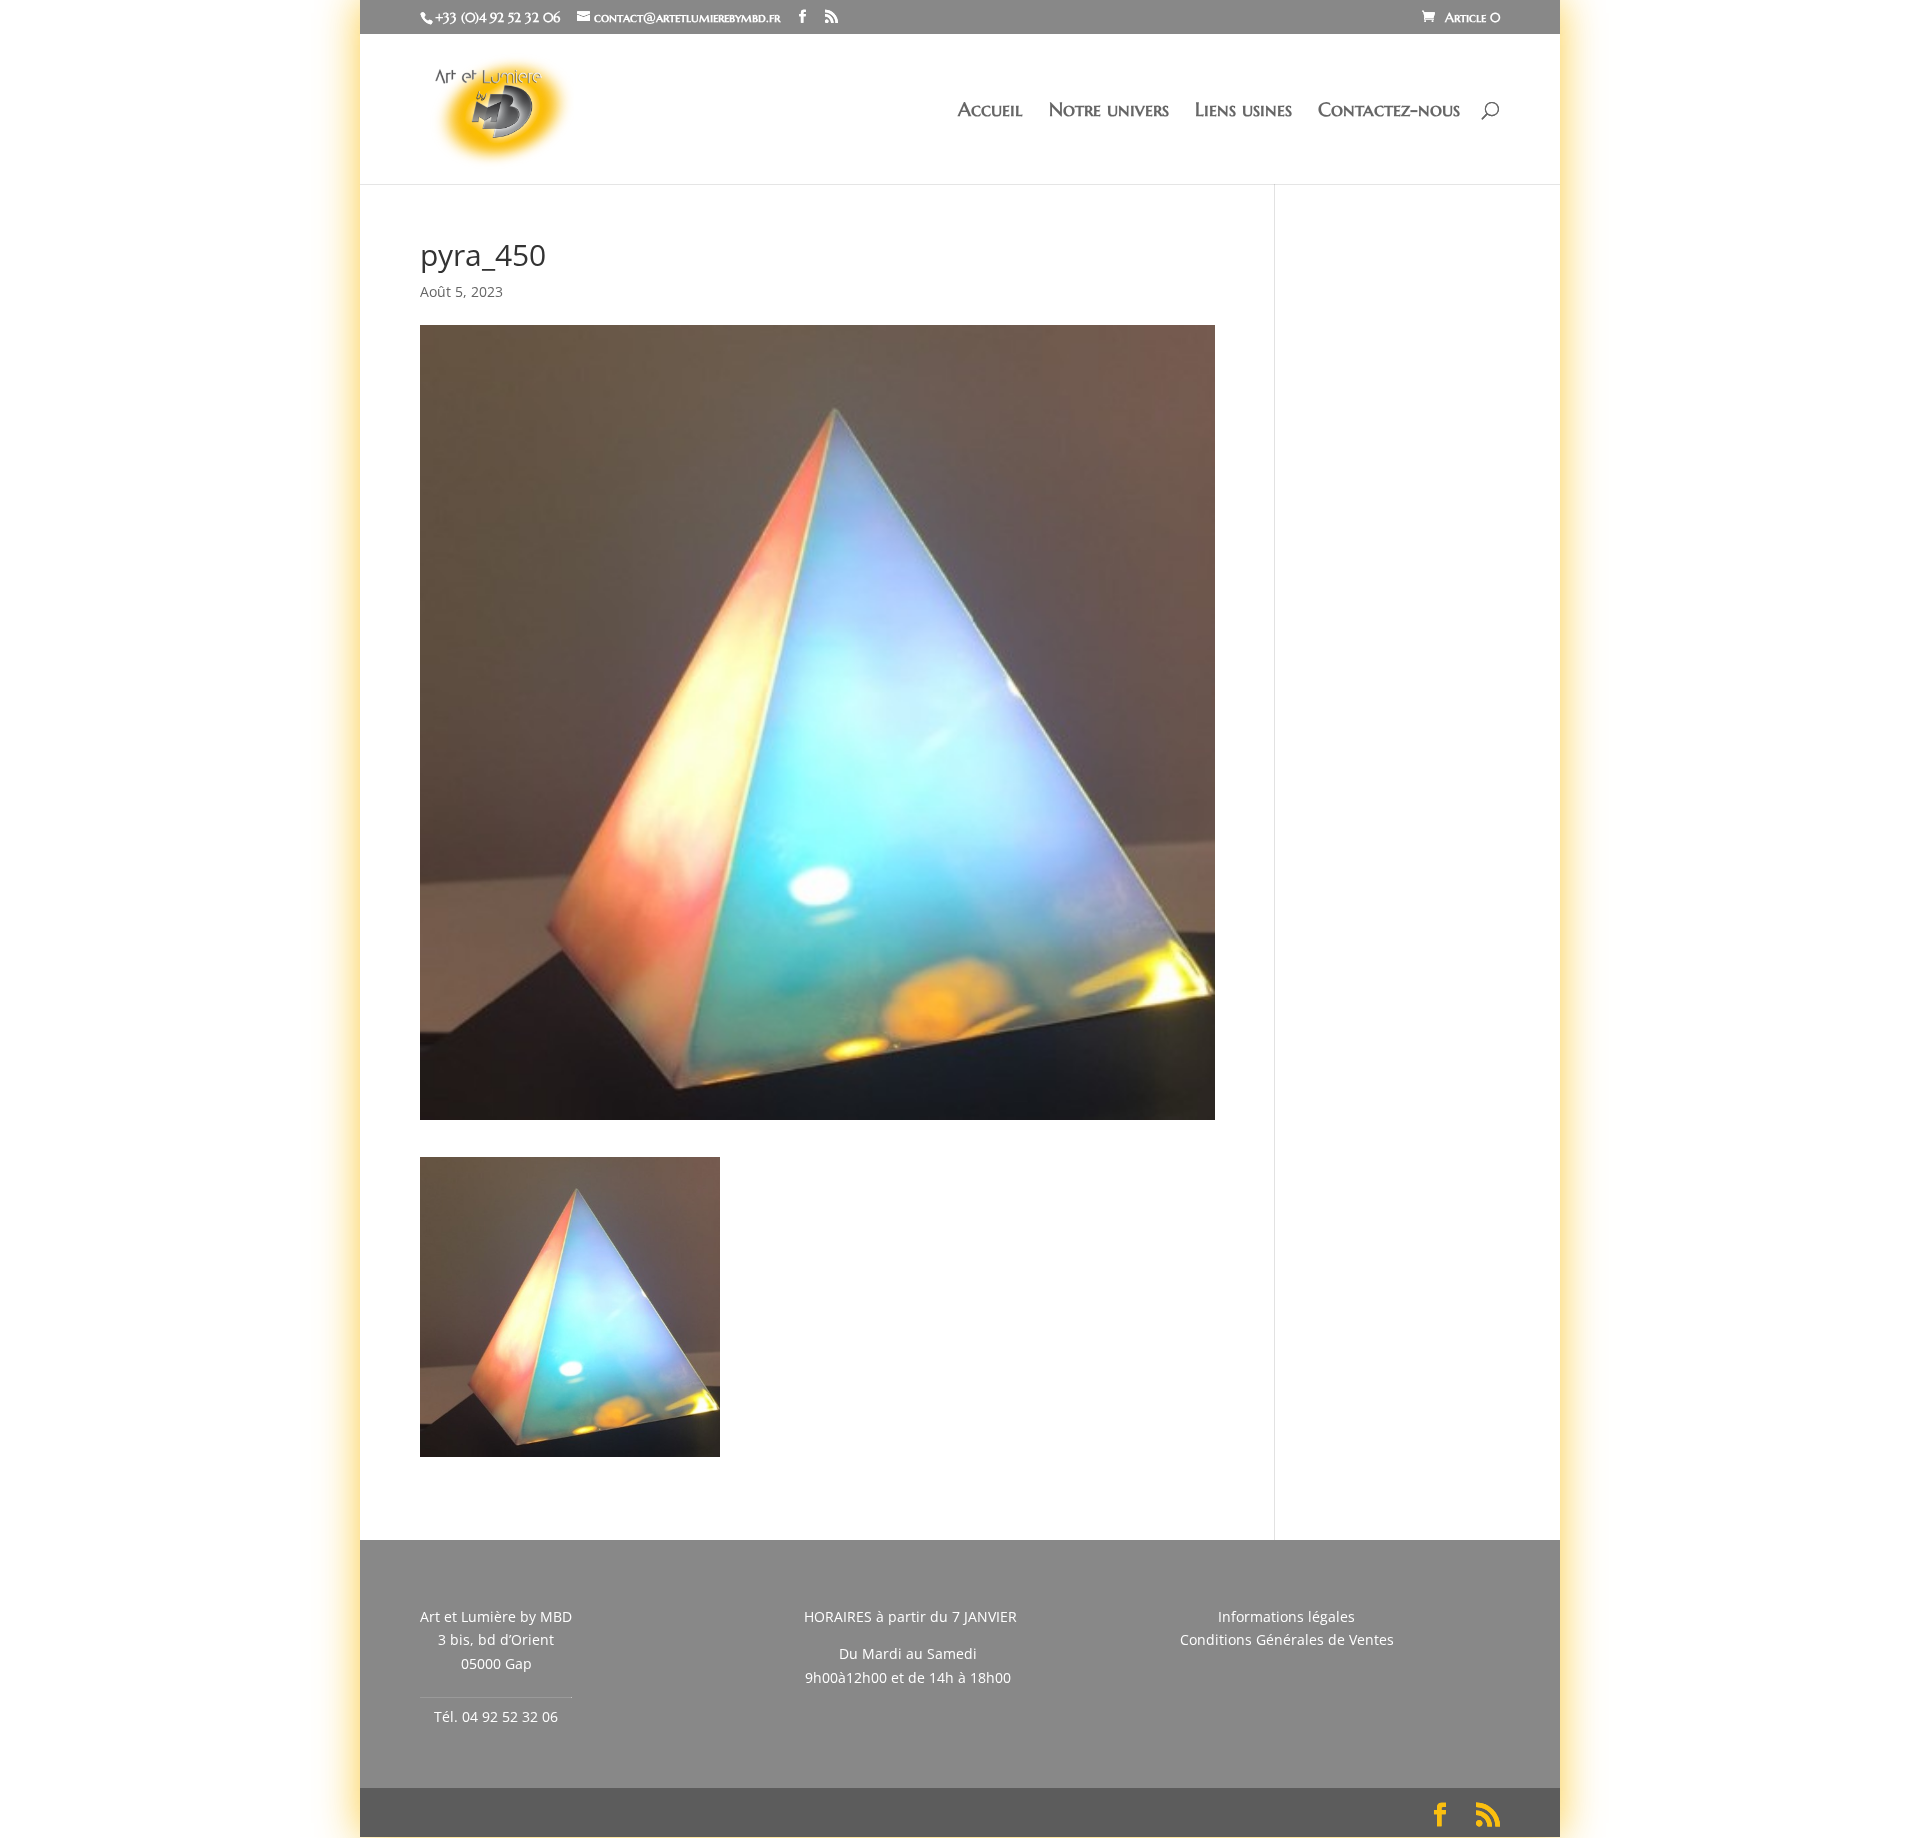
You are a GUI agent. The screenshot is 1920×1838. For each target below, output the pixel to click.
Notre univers (1109, 111)
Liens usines (1243, 111)
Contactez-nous (1389, 111)
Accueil (990, 111)
